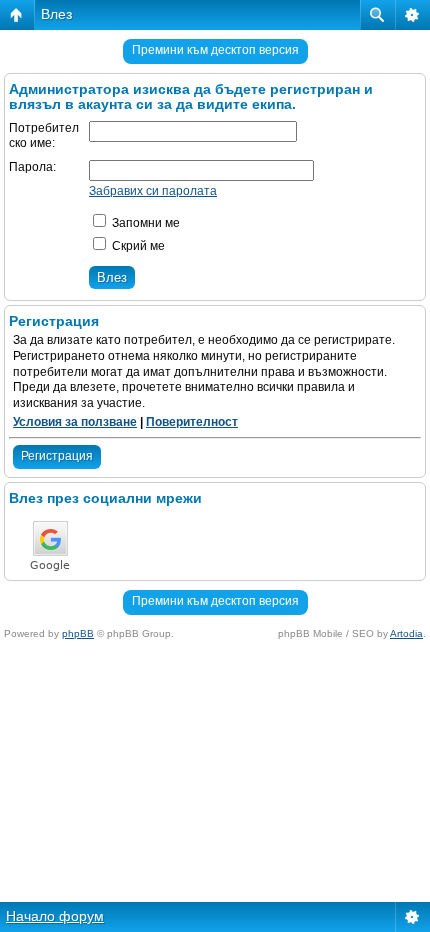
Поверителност (192, 422)
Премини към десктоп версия (215, 50)
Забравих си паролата (153, 191)
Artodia (406, 633)
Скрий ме (137, 246)
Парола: (32, 167)
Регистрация (57, 456)
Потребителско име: (44, 136)
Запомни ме (144, 223)
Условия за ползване (75, 422)
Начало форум (55, 916)
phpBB (78, 633)
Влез (56, 14)
